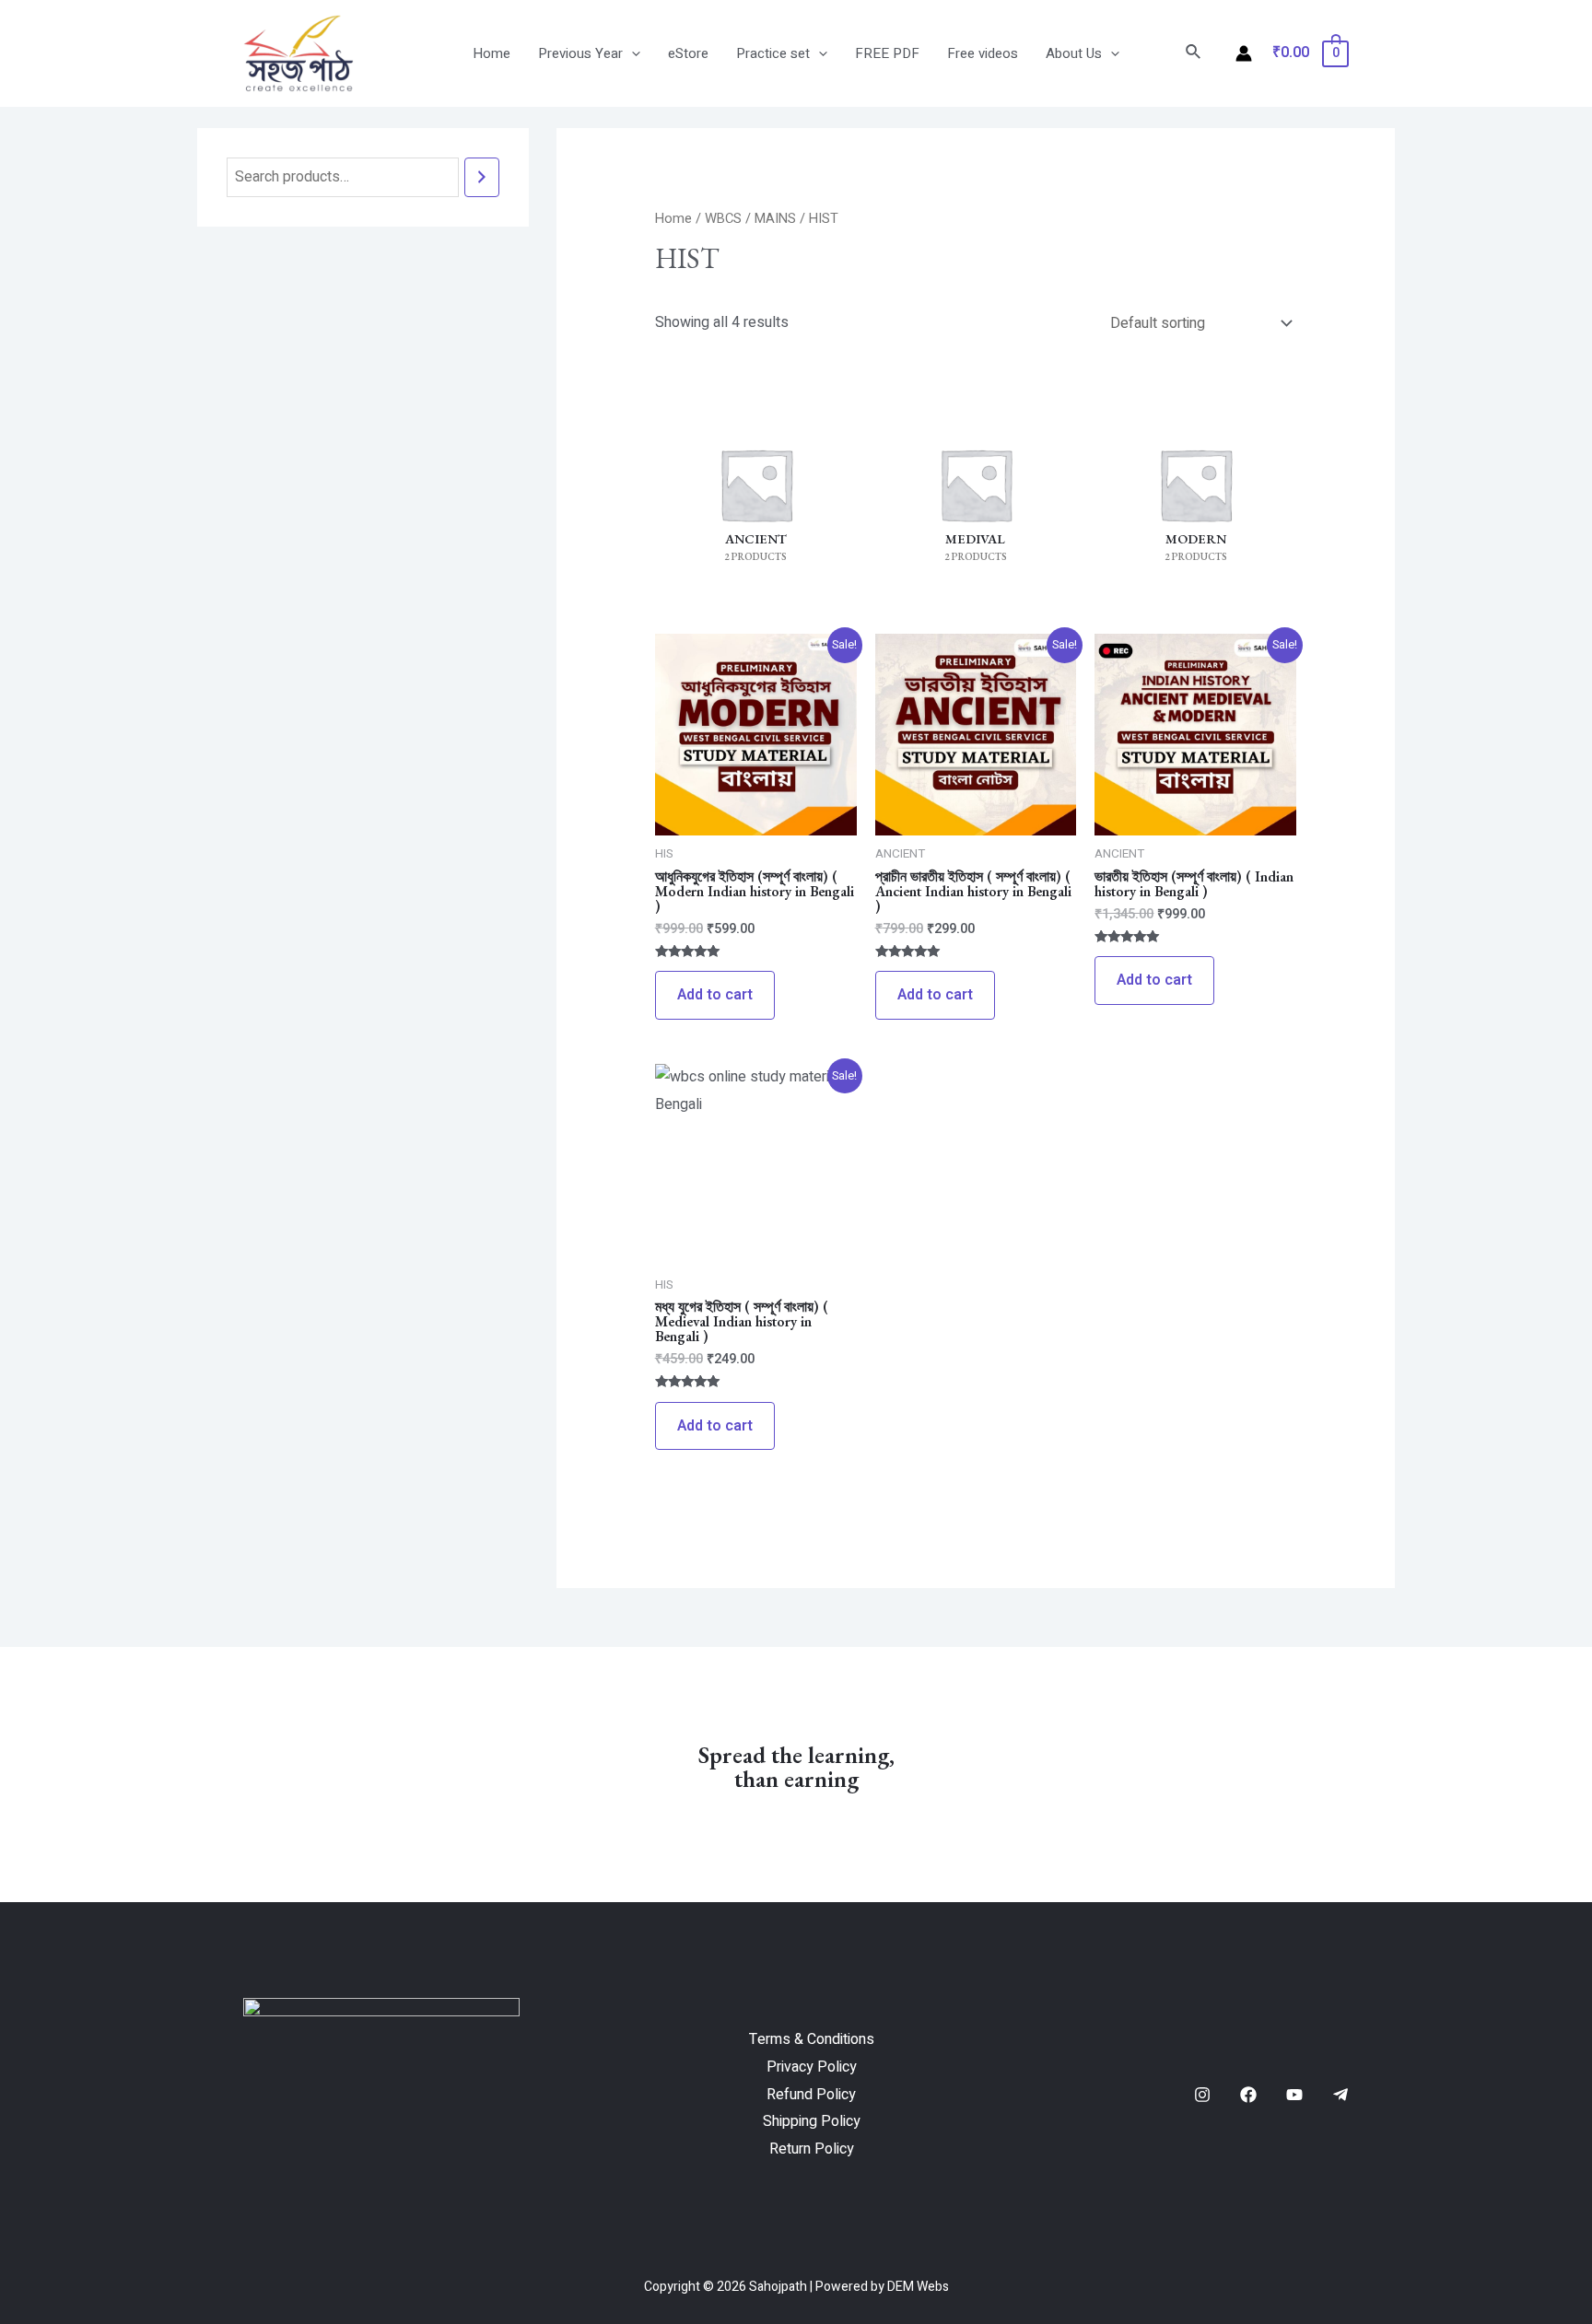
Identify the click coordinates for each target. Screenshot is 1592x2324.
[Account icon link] (1244, 53)
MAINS (775, 219)
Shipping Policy (812, 2121)
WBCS (723, 219)
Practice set (773, 53)
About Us (1074, 53)
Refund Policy (811, 2095)
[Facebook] (1248, 2095)
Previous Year (580, 53)
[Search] (482, 177)
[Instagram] (1202, 2095)
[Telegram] (1340, 2095)
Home (492, 53)
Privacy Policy (812, 2067)
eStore (688, 53)
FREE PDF (887, 53)
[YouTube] (1294, 2095)
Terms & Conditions (812, 2039)
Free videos (983, 53)
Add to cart (715, 995)
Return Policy (812, 2149)
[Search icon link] (1194, 54)
